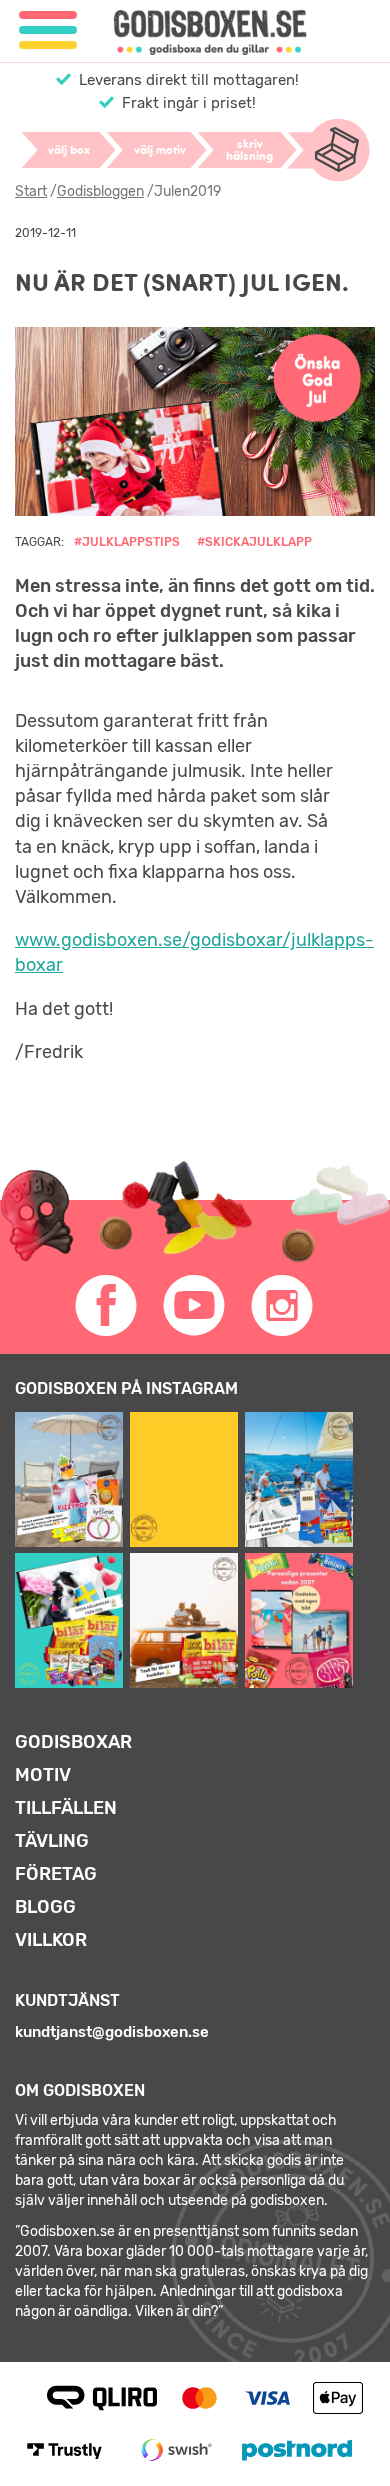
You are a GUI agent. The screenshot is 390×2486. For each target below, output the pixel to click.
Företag (56, 1874)
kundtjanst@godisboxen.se (112, 2032)
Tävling (52, 1841)
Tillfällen (66, 1808)
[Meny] (48, 30)
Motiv (43, 1775)
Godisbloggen (100, 191)
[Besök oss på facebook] (107, 1306)
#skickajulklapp (254, 542)
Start (31, 191)
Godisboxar (73, 1742)
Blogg (45, 1907)
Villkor (51, 1940)
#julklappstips (127, 542)
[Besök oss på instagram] (283, 1306)
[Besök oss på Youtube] (195, 1306)
